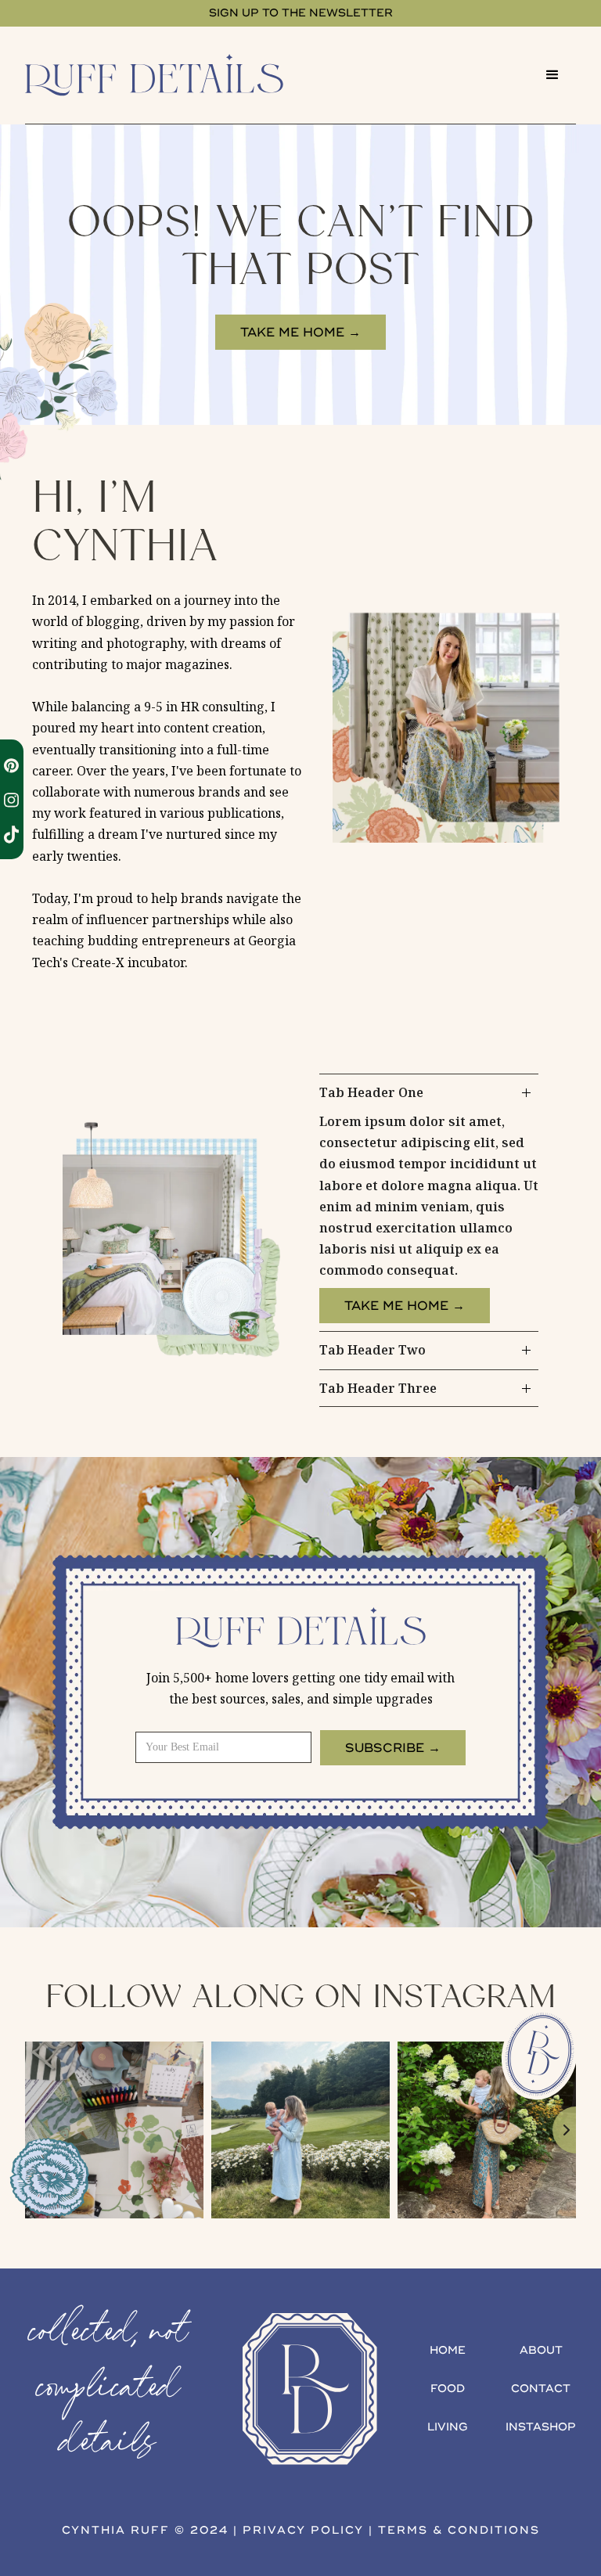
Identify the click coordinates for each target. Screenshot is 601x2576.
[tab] (429, 1203)
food (448, 2389)
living (448, 2427)
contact (541, 2389)
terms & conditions (459, 2530)
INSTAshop (541, 2427)
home (448, 2350)
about (541, 2350)
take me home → (300, 333)
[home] (177, 75)
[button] (552, 75)
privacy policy (303, 2530)
